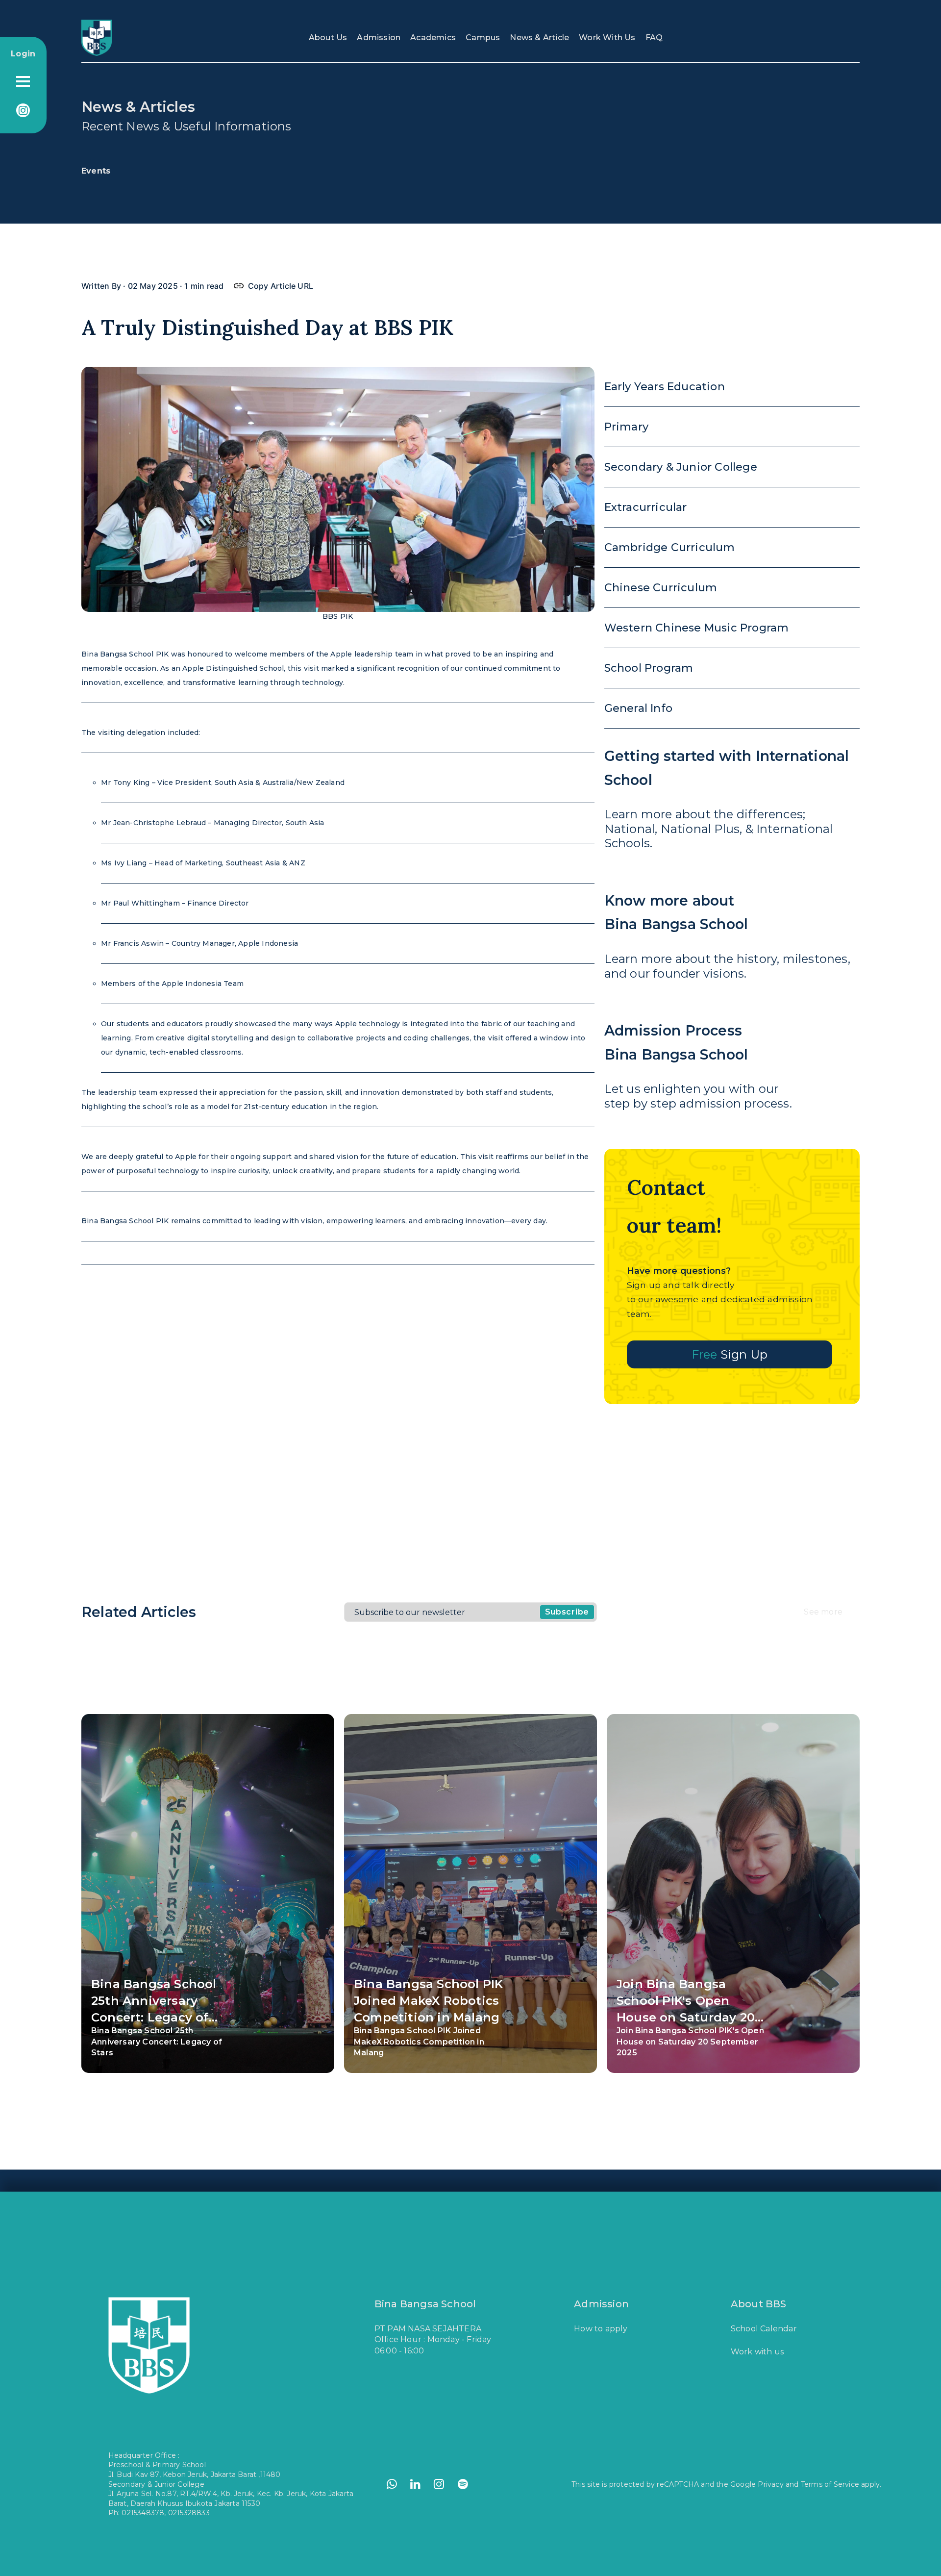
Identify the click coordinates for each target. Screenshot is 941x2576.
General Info (638, 708)
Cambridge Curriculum (670, 547)
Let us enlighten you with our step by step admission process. (698, 1066)
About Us (328, 38)
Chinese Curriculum (661, 588)
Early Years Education (665, 387)
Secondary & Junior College (681, 467)
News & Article (539, 38)
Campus (483, 38)
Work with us (757, 2352)
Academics (433, 38)
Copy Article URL (278, 286)
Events (96, 171)
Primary (626, 427)
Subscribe (567, 1612)
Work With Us (607, 38)
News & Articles (138, 107)
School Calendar (764, 2329)
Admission (379, 38)
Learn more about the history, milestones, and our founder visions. (727, 936)
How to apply (601, 2329)
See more (823, 1612)
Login (23, 54)
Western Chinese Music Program (697, 628)
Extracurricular (646, 507)
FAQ (654, 38)
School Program (649, 668)
